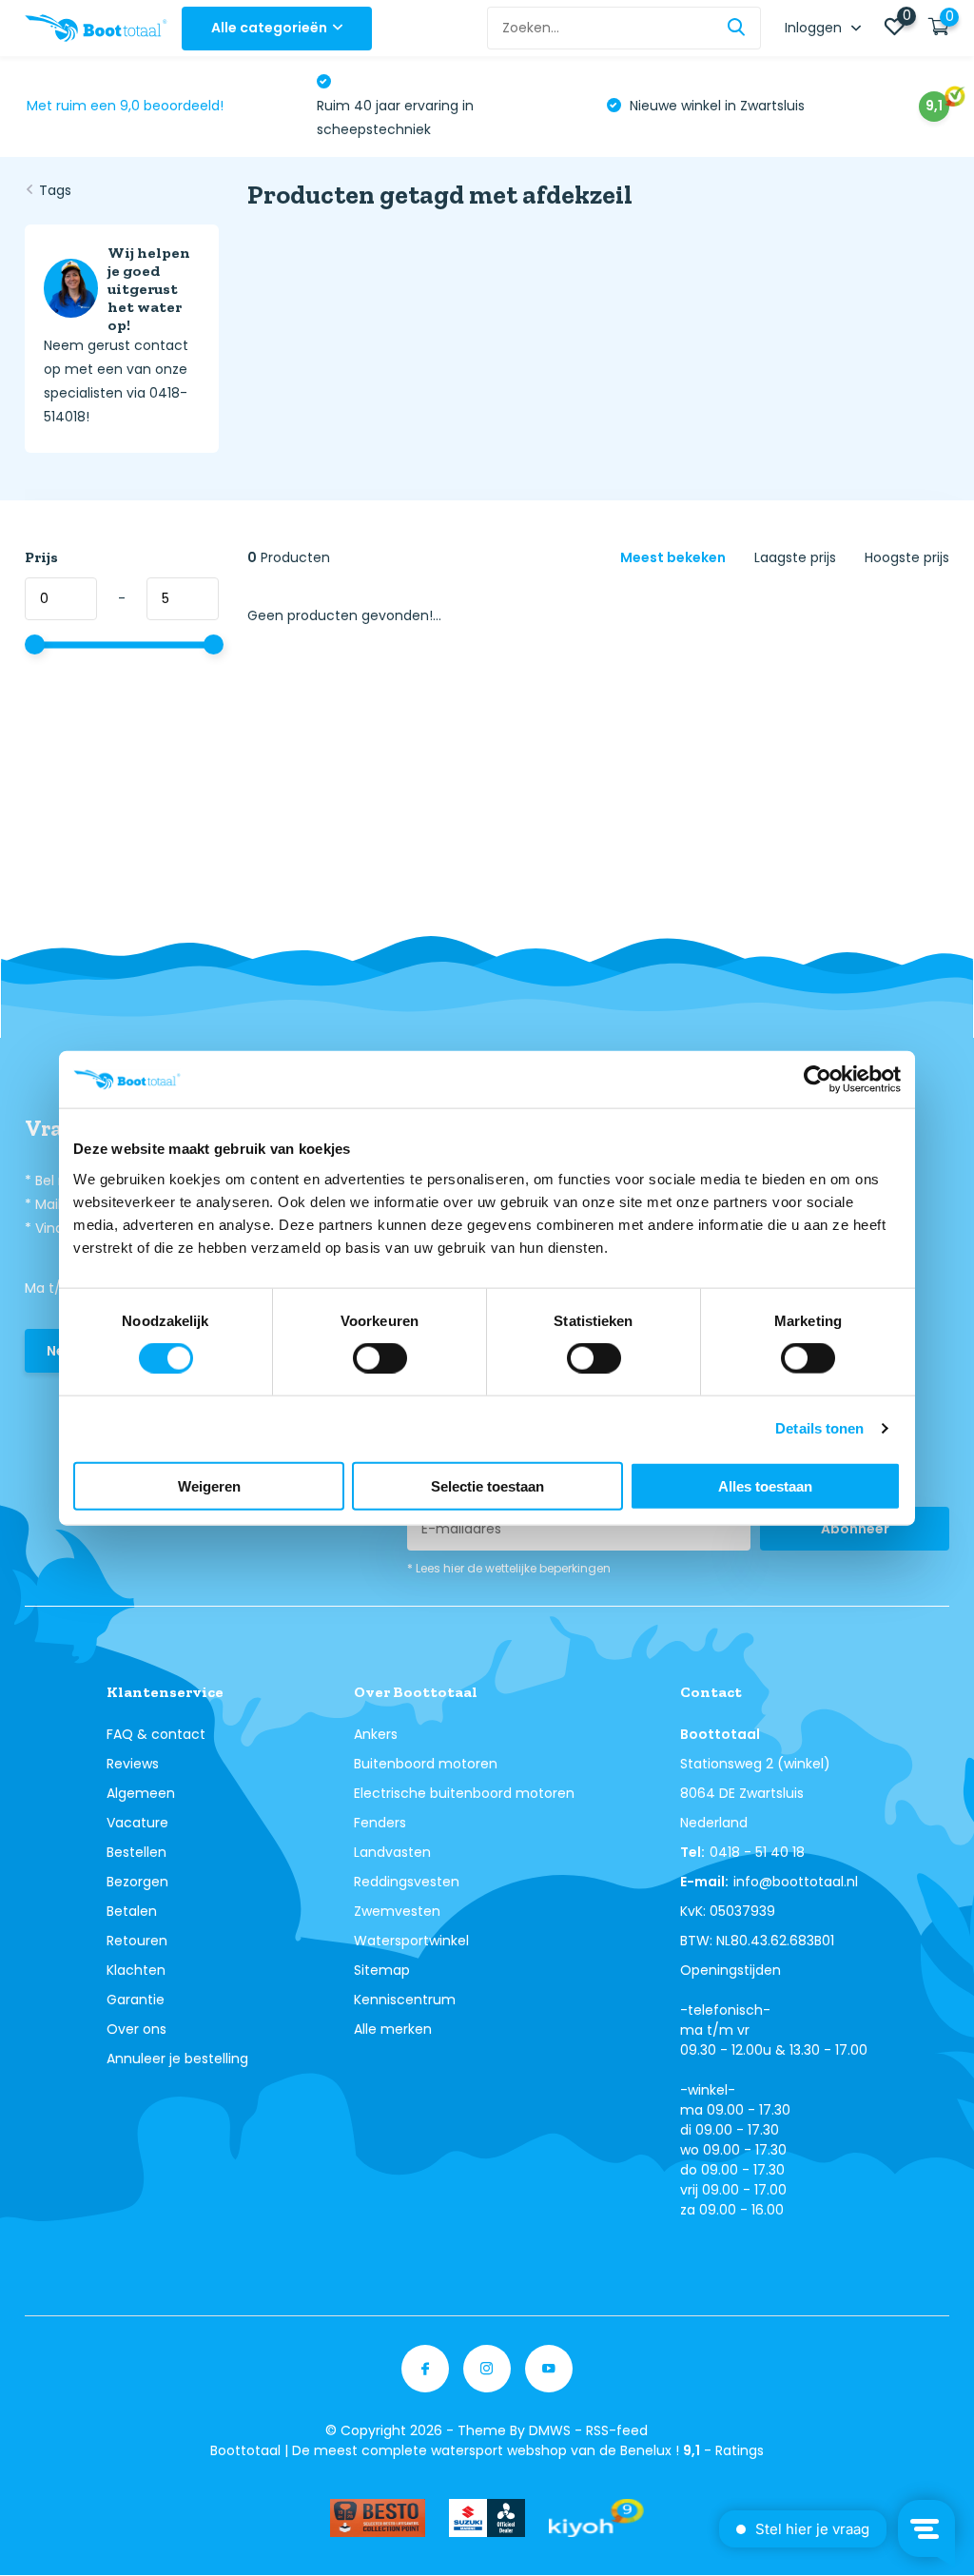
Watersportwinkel (411, 1941)
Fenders (380, 1823)
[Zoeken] (737, 28)
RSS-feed (617, 2430)
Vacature (137, 1823)
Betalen (132, 1911)
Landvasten (392, 1852)
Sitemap (382, 1970)
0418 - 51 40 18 (757, 1852)
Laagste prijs (795, 557)
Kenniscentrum (405, 2000)
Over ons (136, 2029)
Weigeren (209, 1485)
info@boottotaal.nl (796, 1882)
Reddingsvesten (407, 1882)
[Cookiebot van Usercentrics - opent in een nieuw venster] (818, 1080)
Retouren (137, 1941)
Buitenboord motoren (426, 1764)
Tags (55, 190)
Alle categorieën (269, 28)
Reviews (133, 1764)
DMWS (550, 2430)
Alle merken (393, 2029)
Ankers (376, 1734)
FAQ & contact (156, 1734)
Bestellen (136, 1852)
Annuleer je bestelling (177, 2059)
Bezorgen (137, 1882)
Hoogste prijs (907, 557)
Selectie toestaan (487, 1485)
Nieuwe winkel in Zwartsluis (424, 106)
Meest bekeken (673, 557)
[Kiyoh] (596, 2518)
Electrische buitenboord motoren (464, 1793)
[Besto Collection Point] (378, 2518)
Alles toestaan (765, 1485)
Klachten (136, 1970)
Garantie (136, 2000)
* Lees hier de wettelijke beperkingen (509, 1568)
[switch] (380, 1358)
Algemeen (141, 1793)
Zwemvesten (397, 1911)
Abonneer (855, 1529)
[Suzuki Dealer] (487, 2518)
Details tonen (819, 1428)
